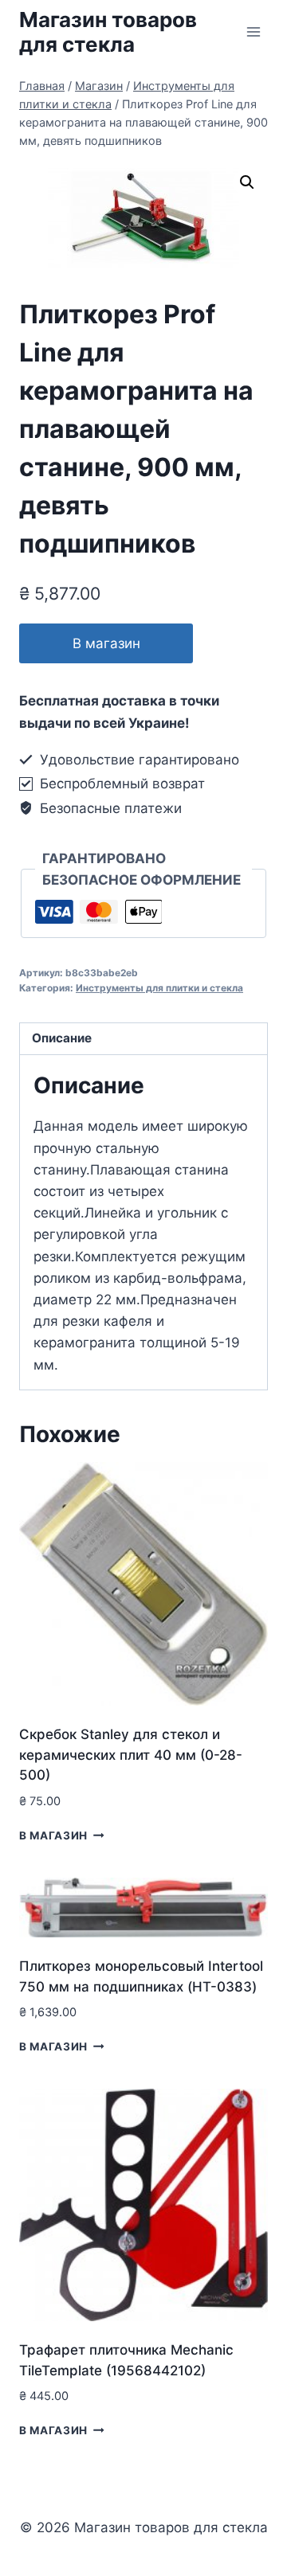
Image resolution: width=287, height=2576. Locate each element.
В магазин (106, 643)
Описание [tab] (62, 1038)
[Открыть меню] (253, 31)
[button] (247, 182)
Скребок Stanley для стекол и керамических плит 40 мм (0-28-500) (131, 1755)
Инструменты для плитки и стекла (159, 988)
